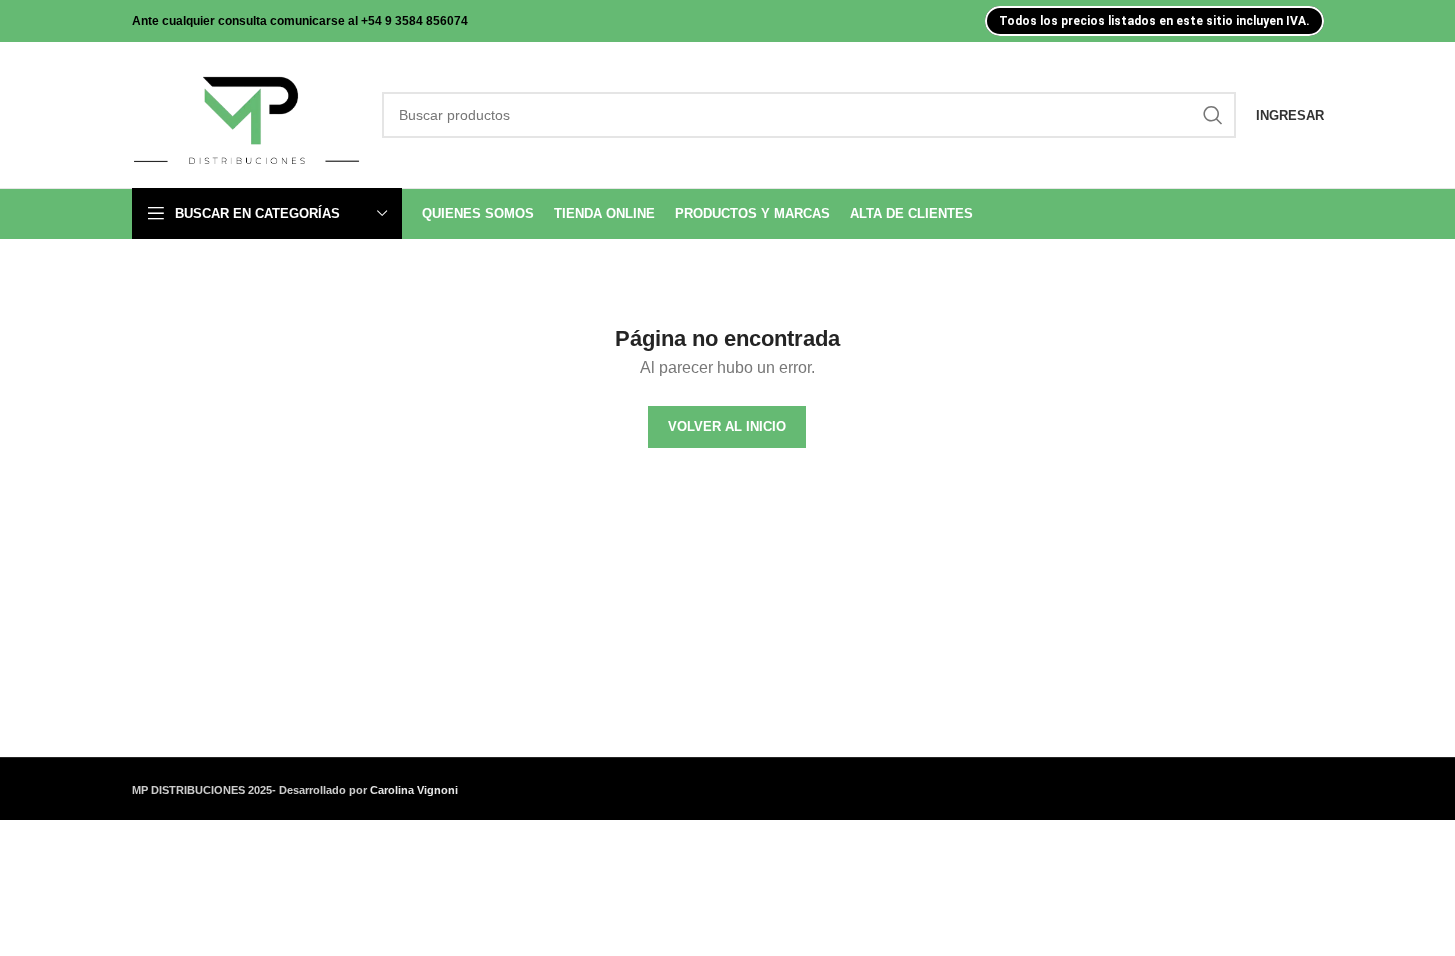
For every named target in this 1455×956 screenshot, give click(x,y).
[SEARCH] (1213, 115)
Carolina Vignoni (414, 790)
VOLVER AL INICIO (727, 426)
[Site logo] (247, 114)
